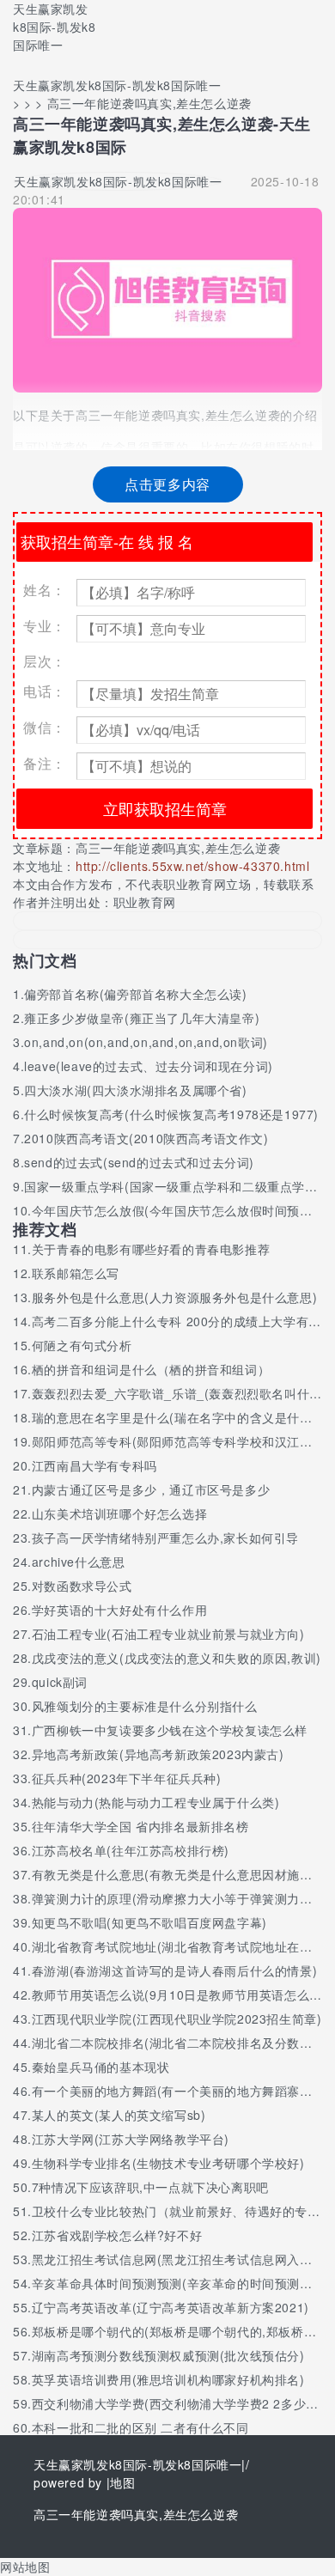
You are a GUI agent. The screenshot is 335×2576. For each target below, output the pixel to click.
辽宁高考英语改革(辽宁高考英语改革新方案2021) (171, 2307)
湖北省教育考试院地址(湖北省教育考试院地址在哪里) (181, 1946)
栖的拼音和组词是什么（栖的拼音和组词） (151, 1369)
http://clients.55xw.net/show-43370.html (192, 866)
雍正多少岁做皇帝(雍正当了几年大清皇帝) (142, 1018)
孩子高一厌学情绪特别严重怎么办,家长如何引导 (165, 1538)
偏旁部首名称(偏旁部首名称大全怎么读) (135, 994)
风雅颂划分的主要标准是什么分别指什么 (145, 1706)
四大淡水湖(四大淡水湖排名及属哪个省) (135, 1090)
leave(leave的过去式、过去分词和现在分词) (149, 1066)
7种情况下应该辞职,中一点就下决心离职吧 (150, 2187)
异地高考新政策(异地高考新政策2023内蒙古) (158, 1754)
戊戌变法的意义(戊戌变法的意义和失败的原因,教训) (177, 1658)
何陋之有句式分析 (82, 1345)
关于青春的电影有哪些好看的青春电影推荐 (151, 1249)
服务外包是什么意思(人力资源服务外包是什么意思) (174, 1297)
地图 (122, 2482)
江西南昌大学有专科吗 (94, 1465)
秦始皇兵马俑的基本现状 (101, 2067)
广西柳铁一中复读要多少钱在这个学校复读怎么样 (170, 1730)
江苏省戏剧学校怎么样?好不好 (117, 2235)
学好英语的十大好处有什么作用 (119, 1610)
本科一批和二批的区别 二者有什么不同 (140, 2427)
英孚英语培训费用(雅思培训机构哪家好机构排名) (168, 2379)
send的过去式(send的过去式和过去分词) (139, 1162)
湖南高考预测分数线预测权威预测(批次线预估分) (168, 2355)
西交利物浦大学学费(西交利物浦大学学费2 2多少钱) (178, 2403)
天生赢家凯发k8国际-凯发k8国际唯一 (54, 27)
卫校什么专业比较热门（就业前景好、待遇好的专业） (182, 2211)
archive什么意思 (79, 1562)
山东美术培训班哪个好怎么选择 (119, 1513)
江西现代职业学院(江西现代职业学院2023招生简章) (177, 2019)
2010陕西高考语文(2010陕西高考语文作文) (146, 1138)
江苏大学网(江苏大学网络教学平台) (131, 2139)
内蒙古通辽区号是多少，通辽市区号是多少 (151, 1489)
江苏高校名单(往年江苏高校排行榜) (131, 1850)
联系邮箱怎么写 (76, 1273)
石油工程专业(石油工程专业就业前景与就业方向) (168, 1634)
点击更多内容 (167, 484)
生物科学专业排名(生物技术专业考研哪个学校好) (168, 2163)
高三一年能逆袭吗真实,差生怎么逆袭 (178, 848)
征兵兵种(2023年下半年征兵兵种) (127, 1778)
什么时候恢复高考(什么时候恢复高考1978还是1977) (171, 1114)
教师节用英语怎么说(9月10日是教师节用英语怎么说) (180, 1994)
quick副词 (60, 1682)
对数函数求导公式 (82, 1586)
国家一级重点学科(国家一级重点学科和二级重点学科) (173, 1186)
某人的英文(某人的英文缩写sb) (119, 2115)
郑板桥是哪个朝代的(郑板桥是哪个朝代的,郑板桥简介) (183, 2331)
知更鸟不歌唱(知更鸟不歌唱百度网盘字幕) (149, 1922)
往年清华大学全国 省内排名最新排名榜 (140, 1826)
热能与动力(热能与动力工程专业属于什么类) (156, 1802)
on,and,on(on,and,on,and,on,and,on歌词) (146, 1042)
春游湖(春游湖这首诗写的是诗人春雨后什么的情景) (174, 1970)
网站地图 (25, 2567)
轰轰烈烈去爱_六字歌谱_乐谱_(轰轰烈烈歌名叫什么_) (183, 1393)
